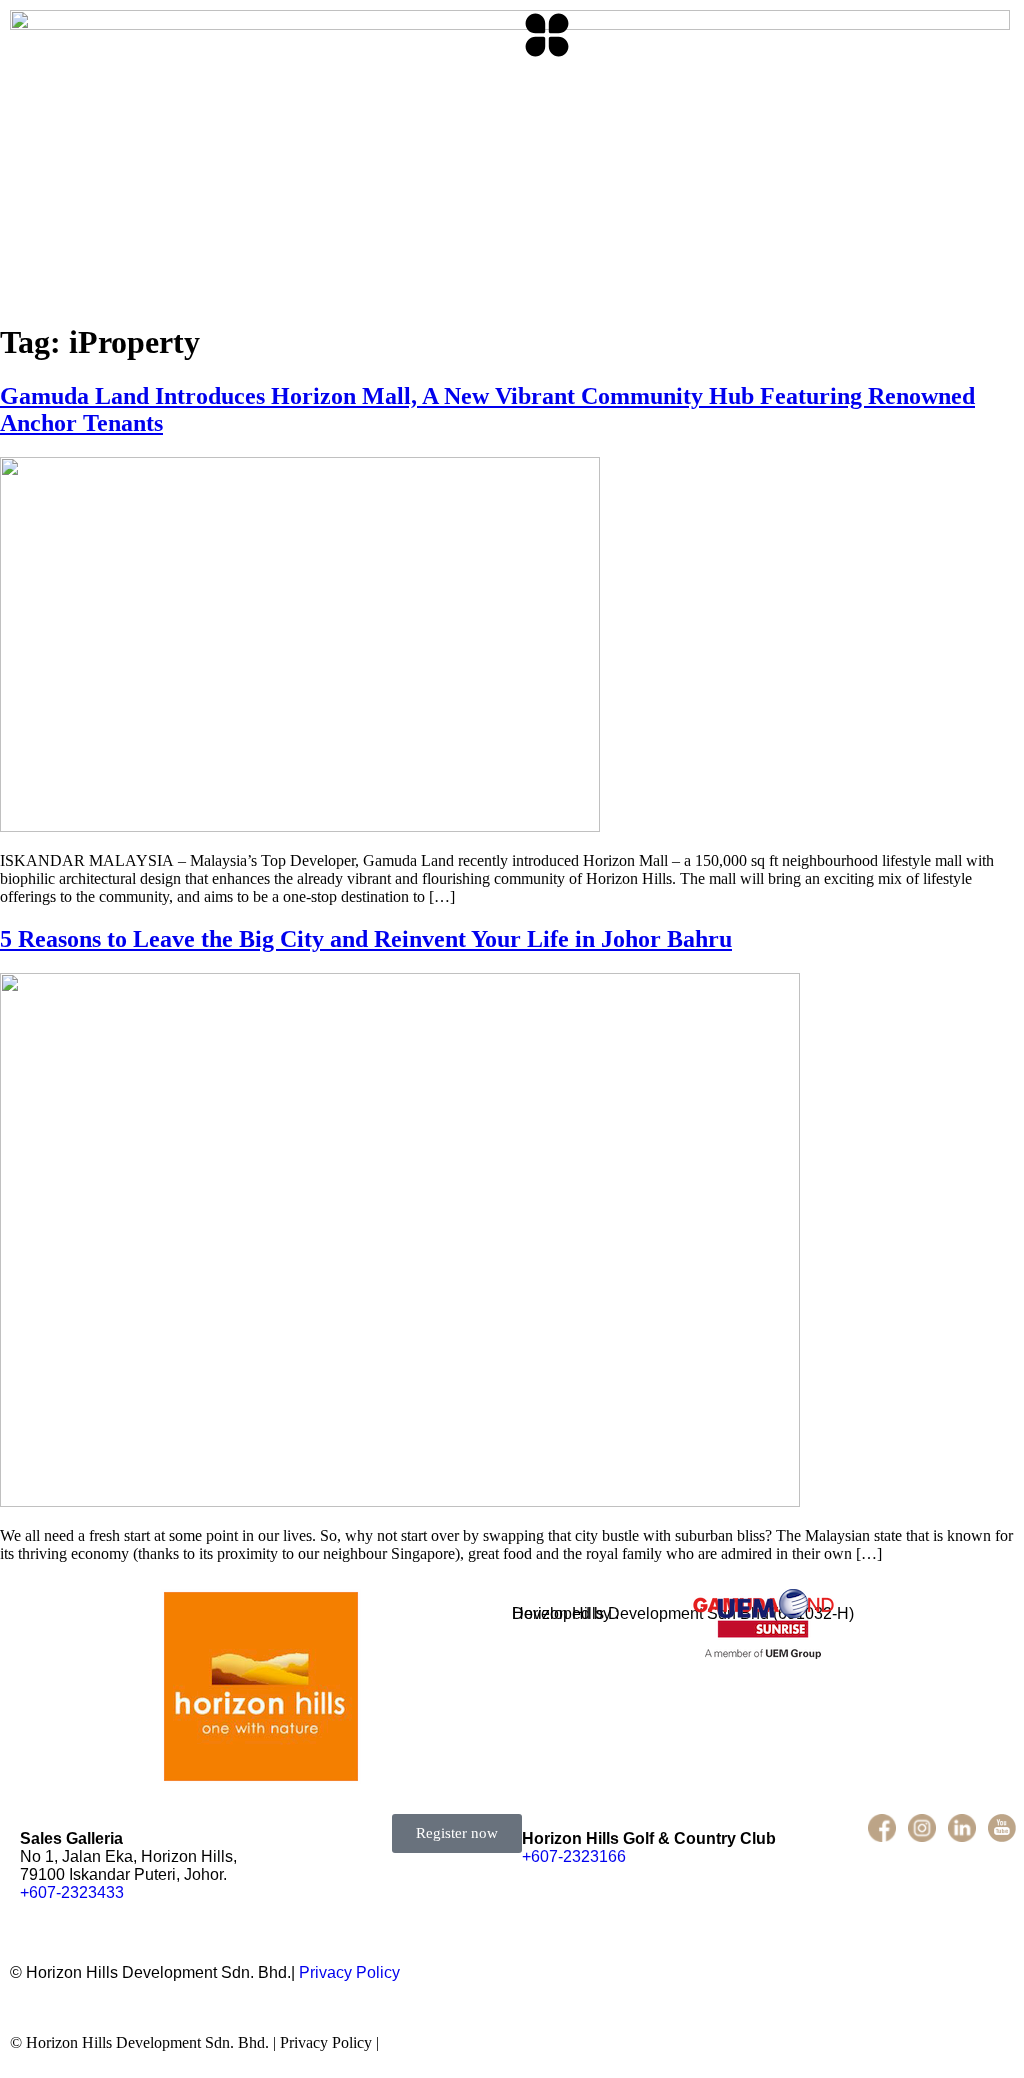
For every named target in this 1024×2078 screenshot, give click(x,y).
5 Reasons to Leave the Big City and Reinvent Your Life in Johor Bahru (366, 939)
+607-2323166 (574, 1856)
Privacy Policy (349, 1972)
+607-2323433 (72, 1892)
